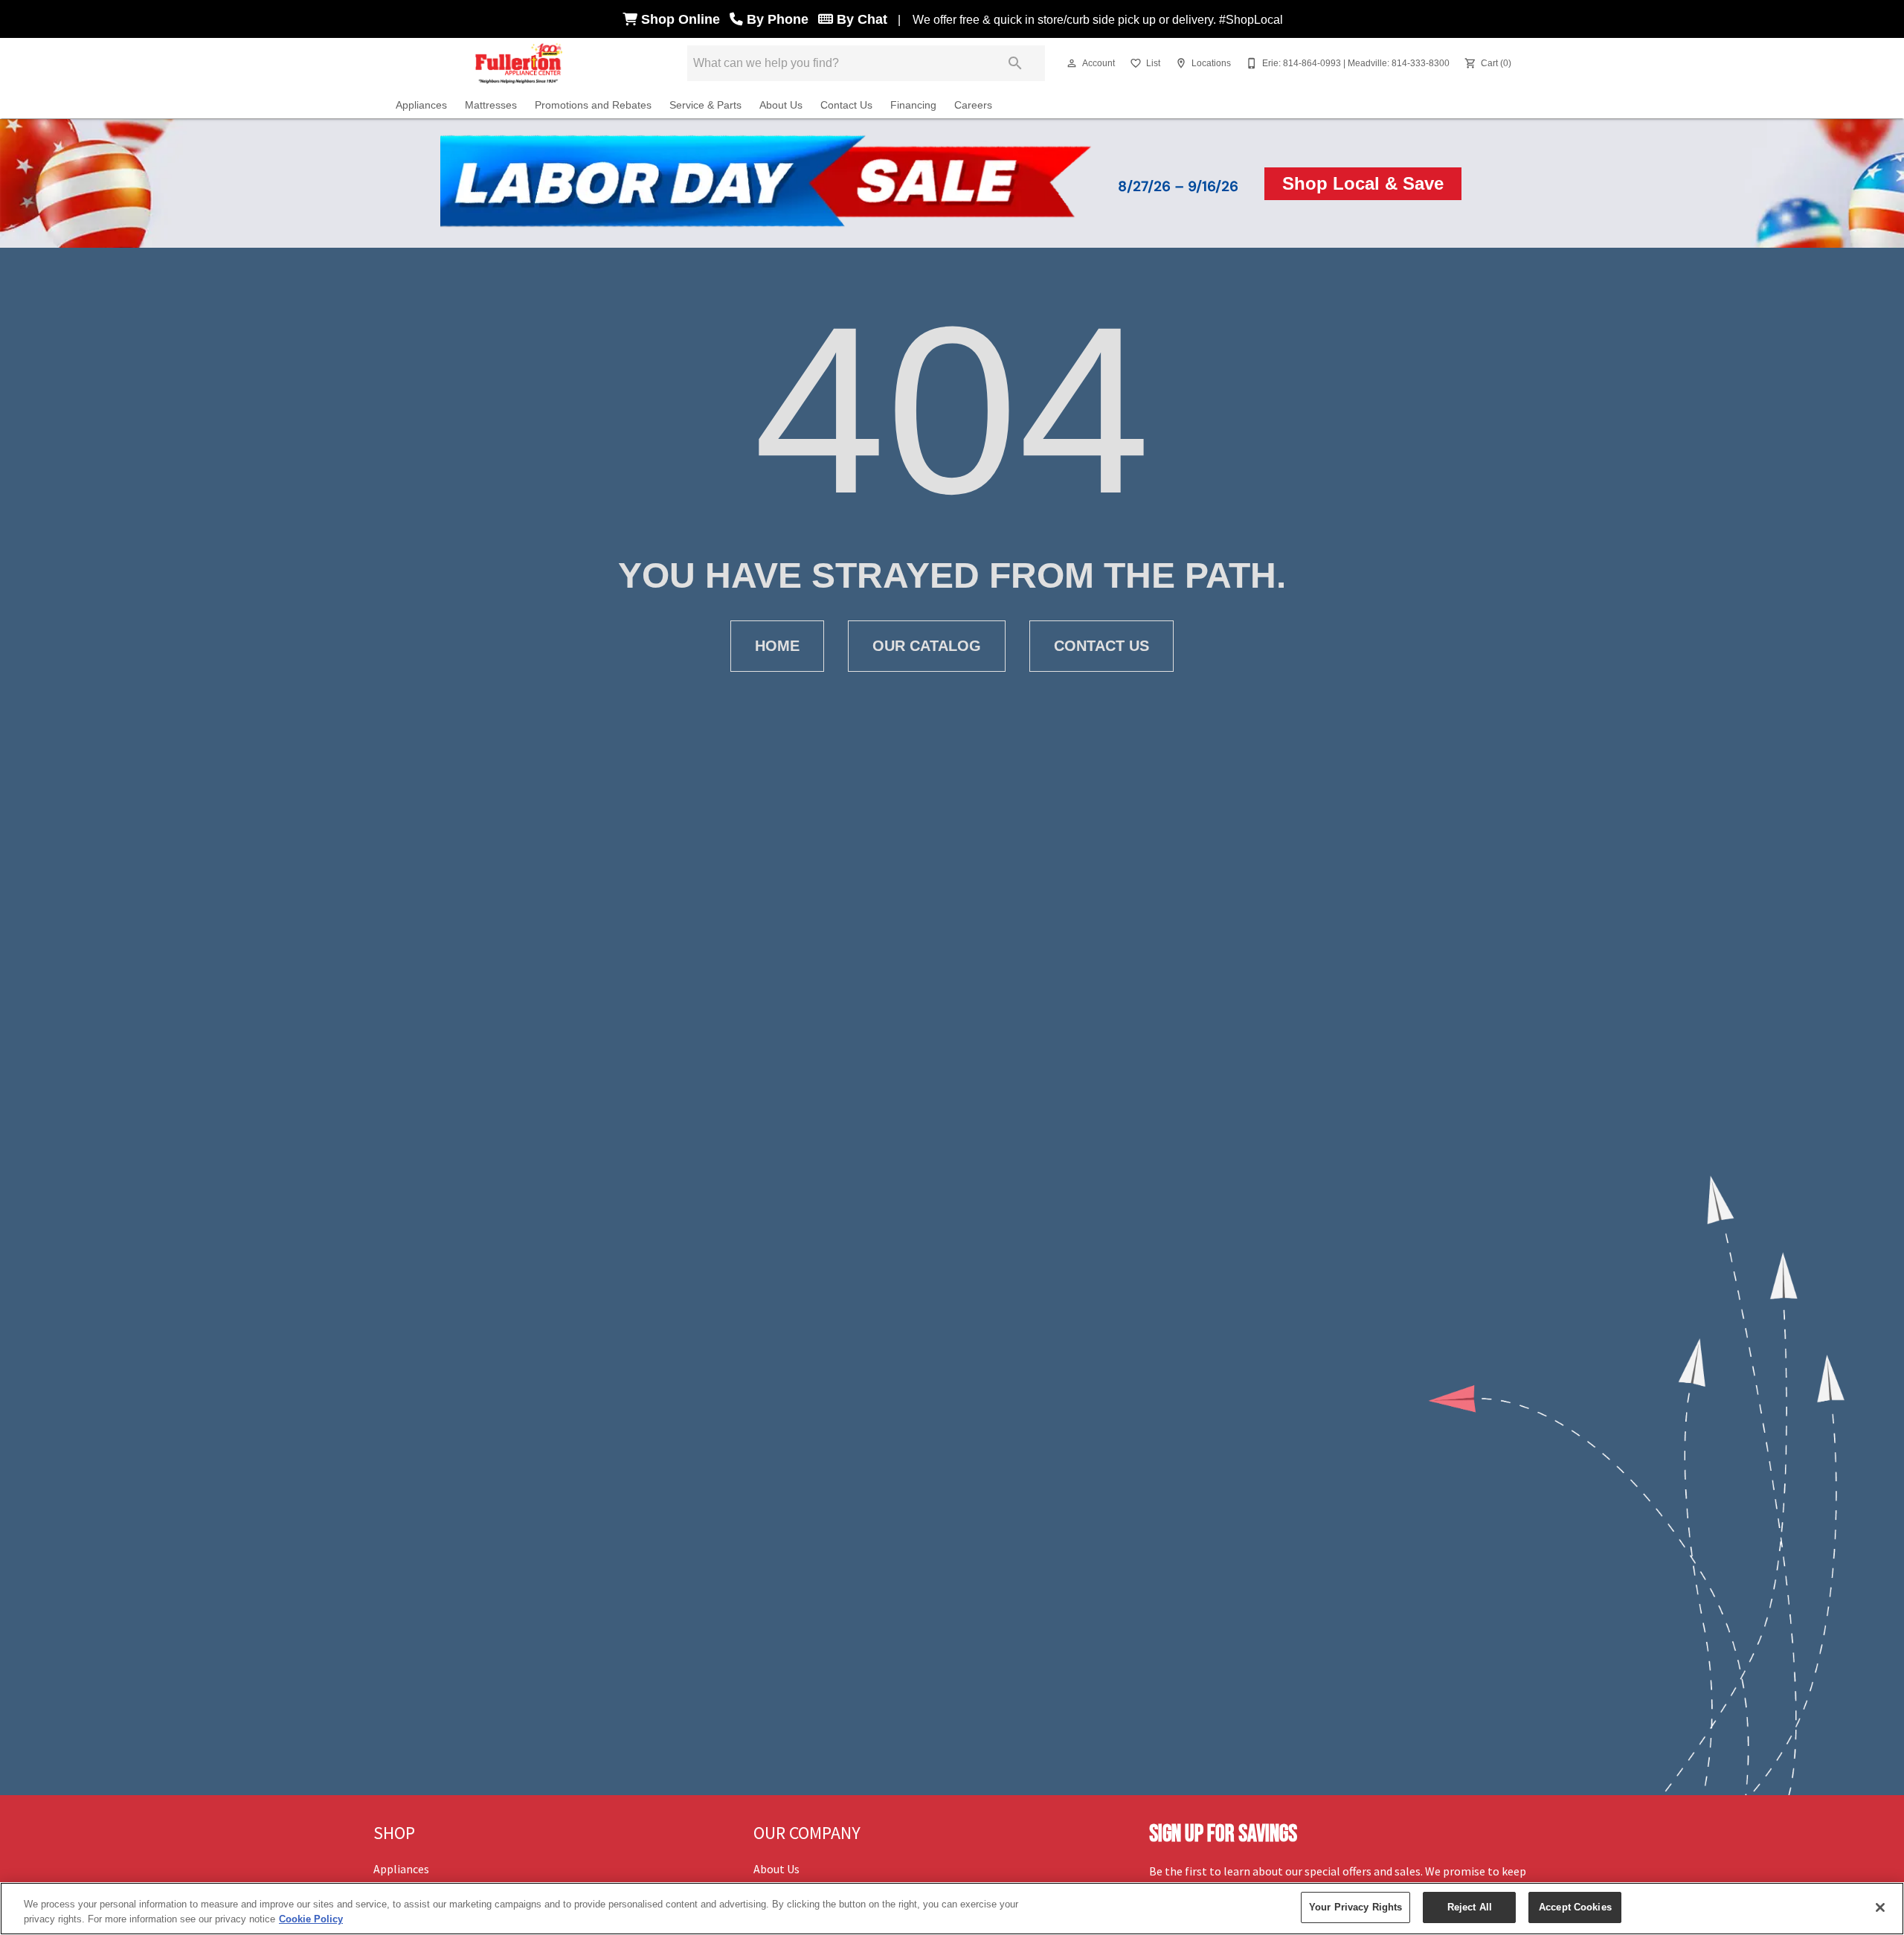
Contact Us (846, 105)
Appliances (421, 105)
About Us (781, 105)
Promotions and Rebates (593, 105)
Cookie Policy (311, 1919)
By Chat (860, 19)
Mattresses (491, 105)
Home (777, 646)
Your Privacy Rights (1355, 1907)
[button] (1072, 63)
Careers (973, 105)
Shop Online (682, 19)
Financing (913, 105)
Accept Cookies (1575, 1907)
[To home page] (520, 63)
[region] (952, 1909)
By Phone (779, 19)
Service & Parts (705, 105)
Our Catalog (927, 646)
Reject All (1470, 1907)
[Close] (1880, 1907)
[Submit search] (1015, 63)
